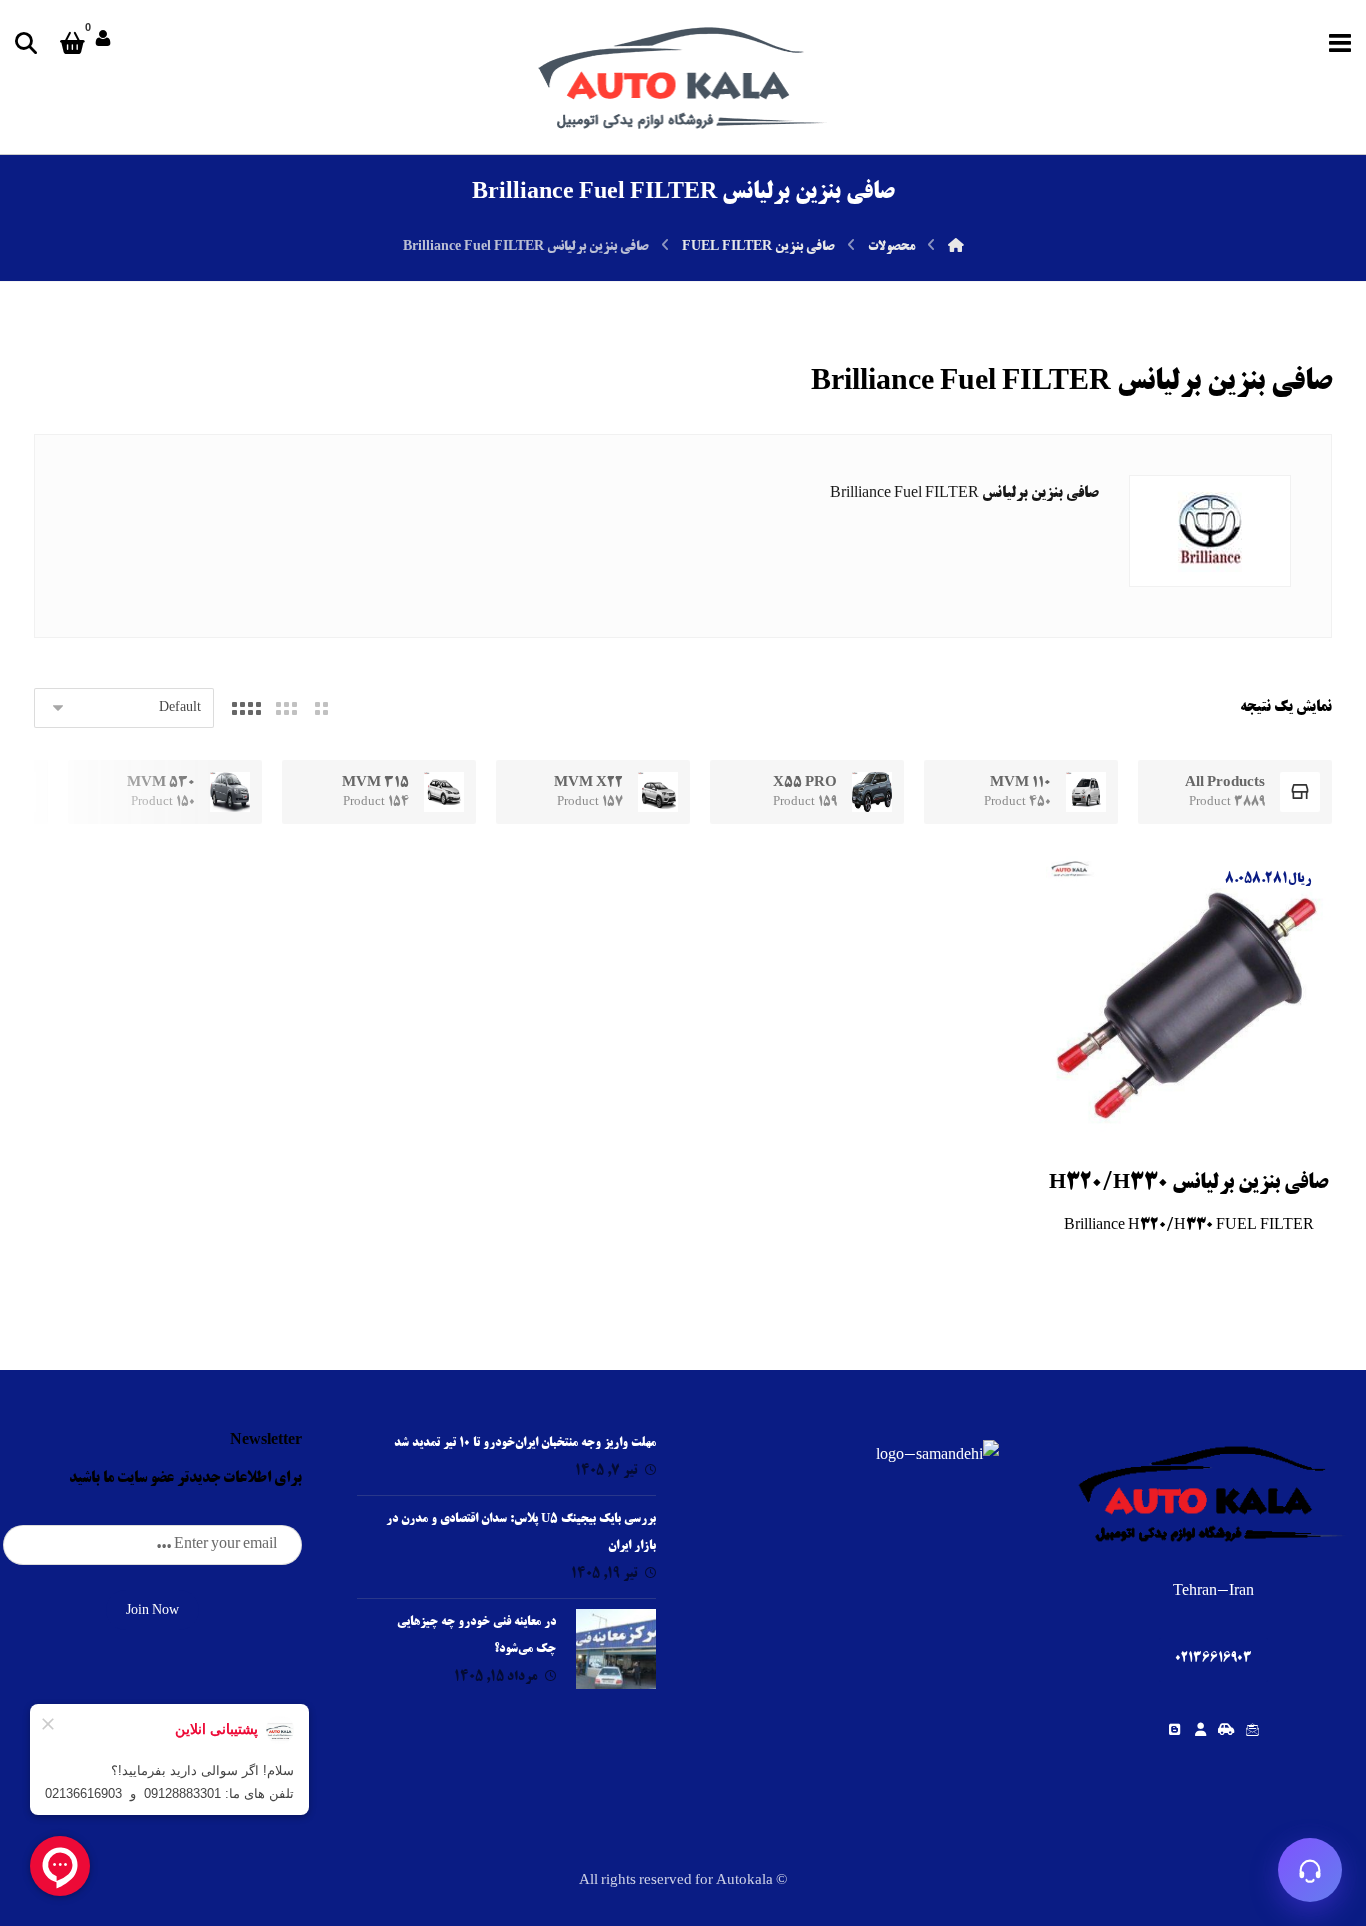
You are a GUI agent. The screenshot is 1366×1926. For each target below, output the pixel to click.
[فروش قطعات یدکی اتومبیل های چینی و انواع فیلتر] (683, 77)
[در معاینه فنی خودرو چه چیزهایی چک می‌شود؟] (616, 1649)
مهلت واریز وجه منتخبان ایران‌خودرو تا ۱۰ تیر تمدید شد (525, 1443)
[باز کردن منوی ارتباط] (1310, 1870)
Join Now (152, 1611)
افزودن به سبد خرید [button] (1185, 1123)
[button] (1340, 43)
